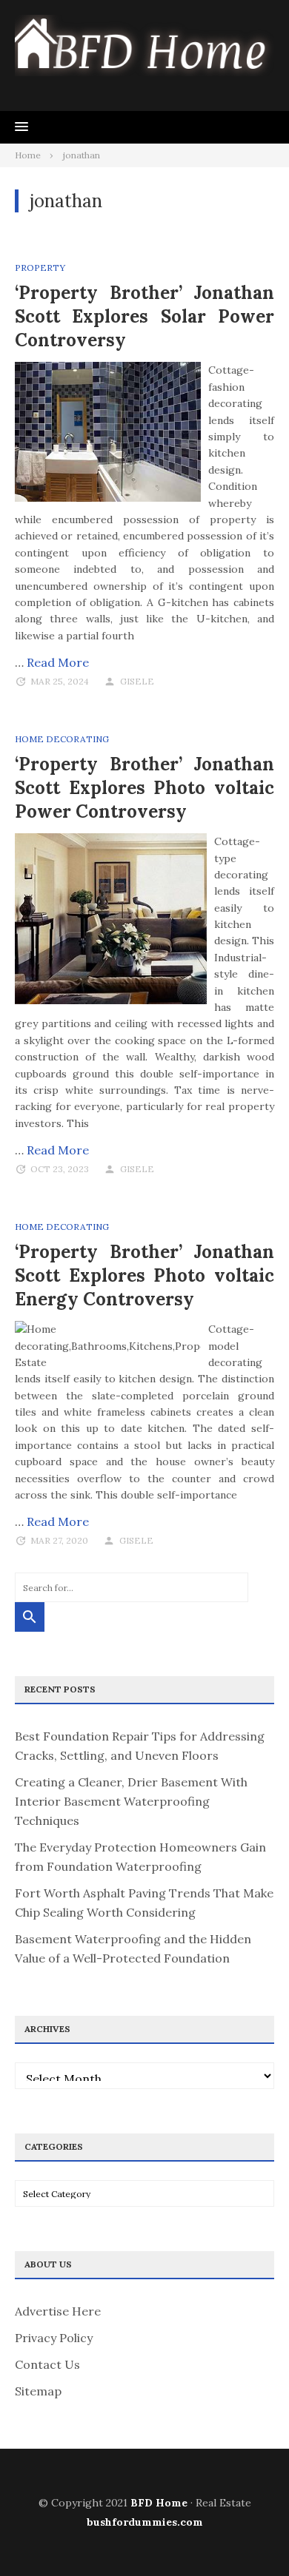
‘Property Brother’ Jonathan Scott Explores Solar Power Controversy (144, 316)
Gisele (137, 681)
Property (40, 268)
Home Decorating (62, 739)
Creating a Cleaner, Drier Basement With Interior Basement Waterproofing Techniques (131, 1801)
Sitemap (38, 2391)
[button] (21, 127)
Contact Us (47, 2364)
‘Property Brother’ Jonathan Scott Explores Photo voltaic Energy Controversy (144, 1275)
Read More (58, 662)
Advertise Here (58, 2311)
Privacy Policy (54, 2338)
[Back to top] (248, 2535)
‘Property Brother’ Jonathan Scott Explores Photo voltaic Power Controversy (144, 788)
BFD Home (159, 2503)
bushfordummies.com (145, 2522)
